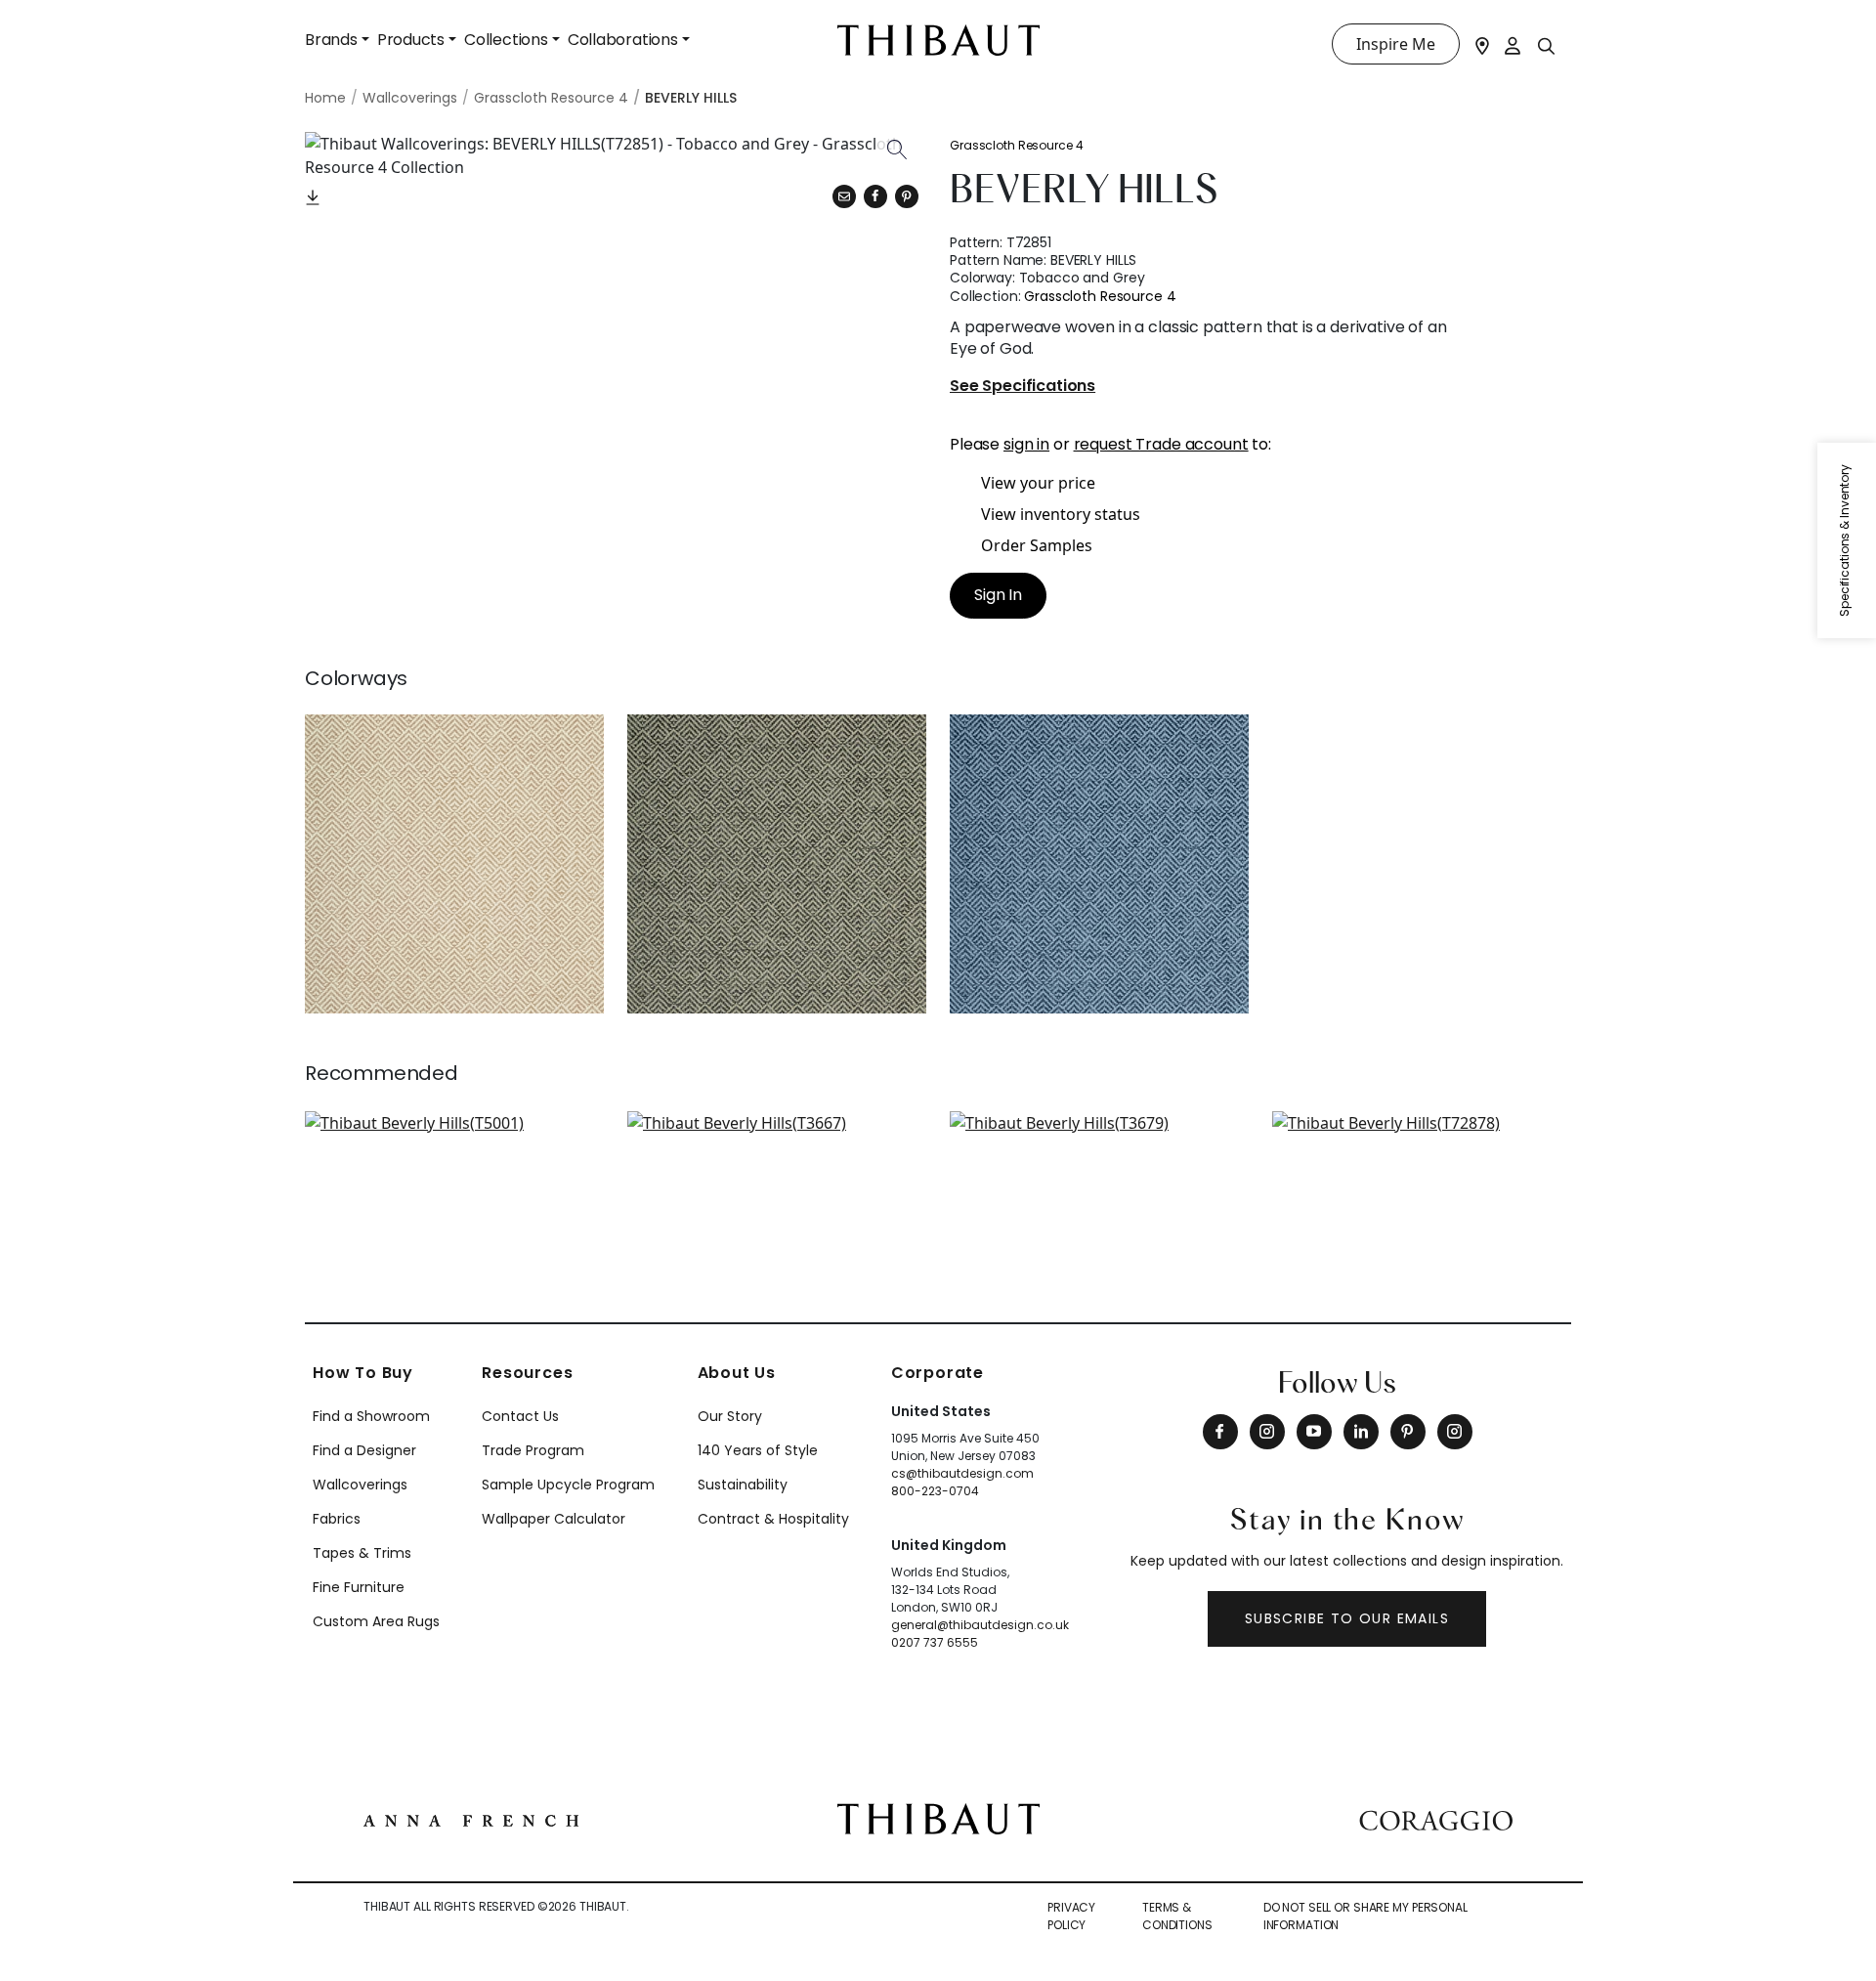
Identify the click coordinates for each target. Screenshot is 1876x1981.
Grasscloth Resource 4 (1016, 145)
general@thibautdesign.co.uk (980, 1625)
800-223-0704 (935, 1491)
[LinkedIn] (1361, 1432)
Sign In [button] (998, 595)
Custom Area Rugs (376, 1621)
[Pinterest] (907, 196)
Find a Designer (364, 1450)
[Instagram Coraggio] (1455, 1432)
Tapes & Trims (362, 1553)
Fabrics (337, 1519)
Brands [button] (331, 40)
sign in (1026, 444)
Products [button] (411, 40)
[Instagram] (1267, 1432)
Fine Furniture (359, 1587)
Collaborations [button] (623, 40)
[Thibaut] (938, 1817)
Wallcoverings (360, 1485)
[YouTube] (1314, 1432)
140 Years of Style (758, 1450)
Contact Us (520, 1416)
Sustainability (743, 1485)
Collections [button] (506, 40)
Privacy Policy (1071, 1916)
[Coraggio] (1436, 1819)
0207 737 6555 (935, 1642)
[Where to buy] (1482, 44)
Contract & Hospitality (773, 1519)
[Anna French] (471, 1819)
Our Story (730, 1416)
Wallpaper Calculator (554, 1519)
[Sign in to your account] (1514, 44)
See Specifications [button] (1023, 387)
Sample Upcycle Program (568, 1485)
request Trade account (1161, 444)
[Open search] (1547, 45)
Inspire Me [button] (1396, 44)
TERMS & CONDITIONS (1177, 1916)
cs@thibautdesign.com (962, 1473)
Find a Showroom (371, 1416)
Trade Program (533, 1450)
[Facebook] (1220, 1432)
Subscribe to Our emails (1347, 1618)
